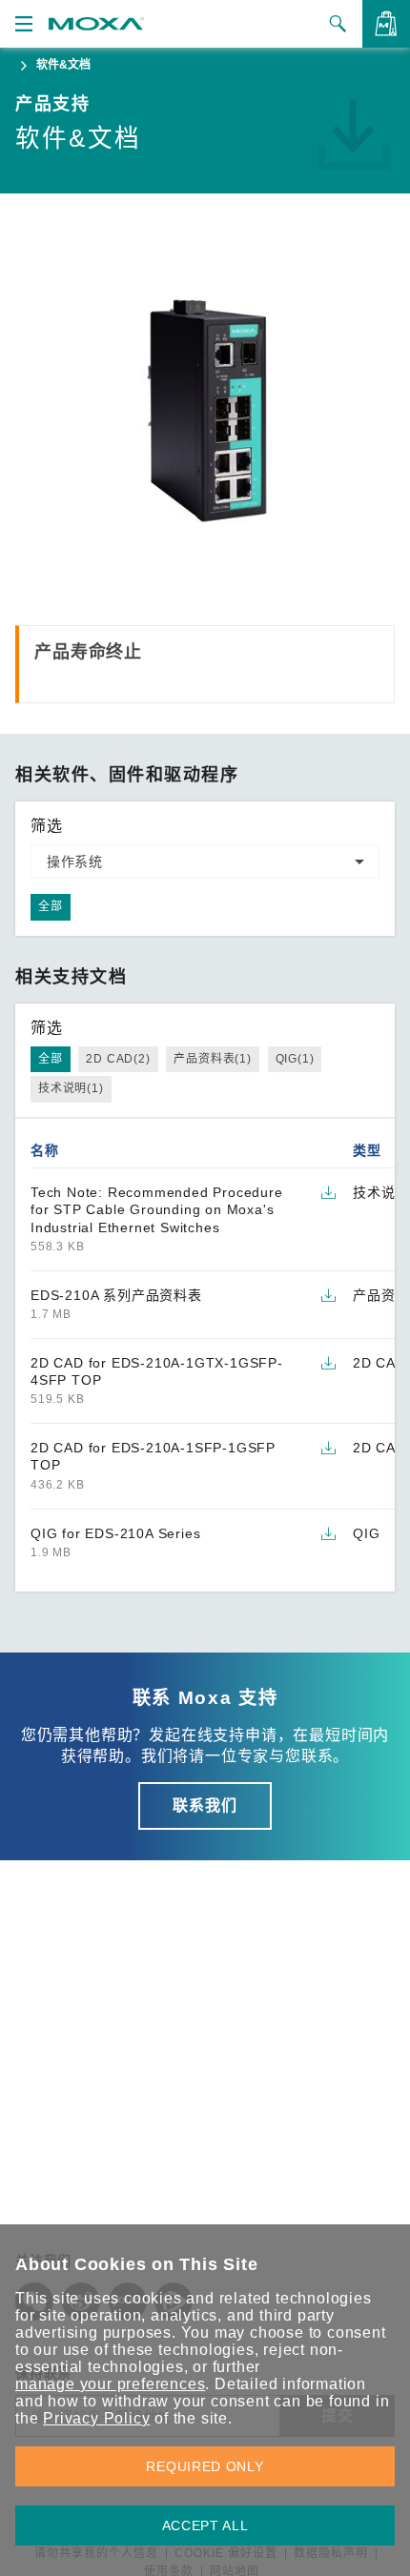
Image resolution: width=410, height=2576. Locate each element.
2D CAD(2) (118, 1059)
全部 (51, 906)
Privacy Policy (96, 2418)
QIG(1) (295, 1059)
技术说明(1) (71, 1088)
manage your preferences (110, 2384)
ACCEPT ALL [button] (205, 2525)
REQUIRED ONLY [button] (205, 2466)
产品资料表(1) (212, 1059)
